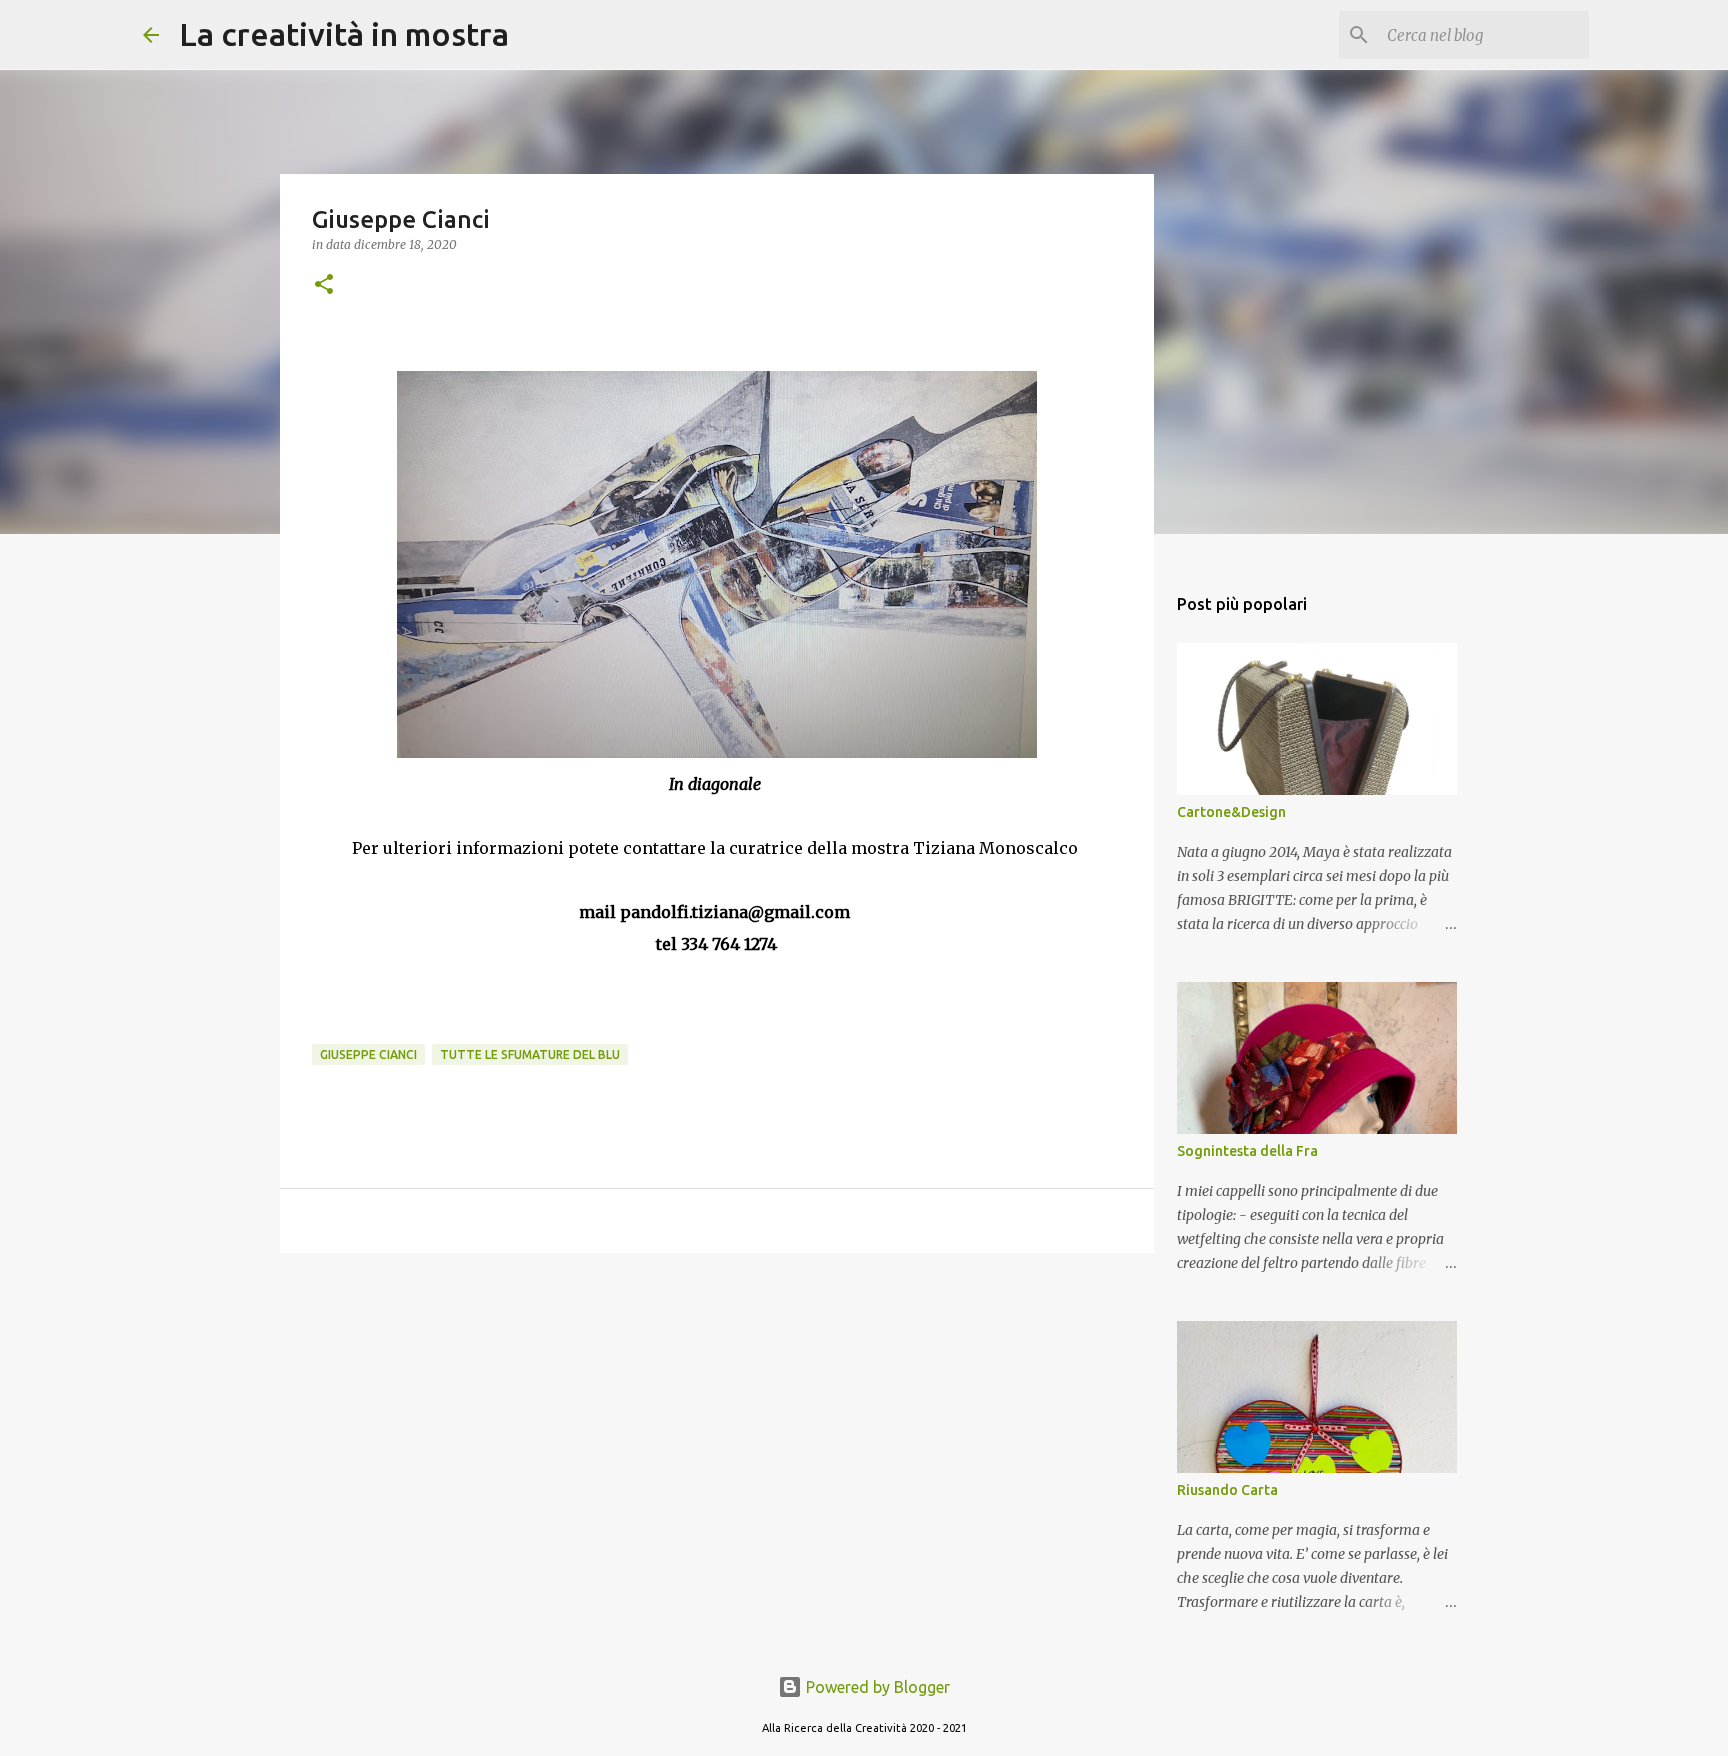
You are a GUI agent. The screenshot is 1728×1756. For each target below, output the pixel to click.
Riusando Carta (1227, 1490)
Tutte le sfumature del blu (530, 1054)
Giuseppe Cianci (368, 1054)
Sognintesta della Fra (1247, 1151)
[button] (324, 285)
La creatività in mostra (344, 34)
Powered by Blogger (876, 1687)
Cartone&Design (1231, 812)
